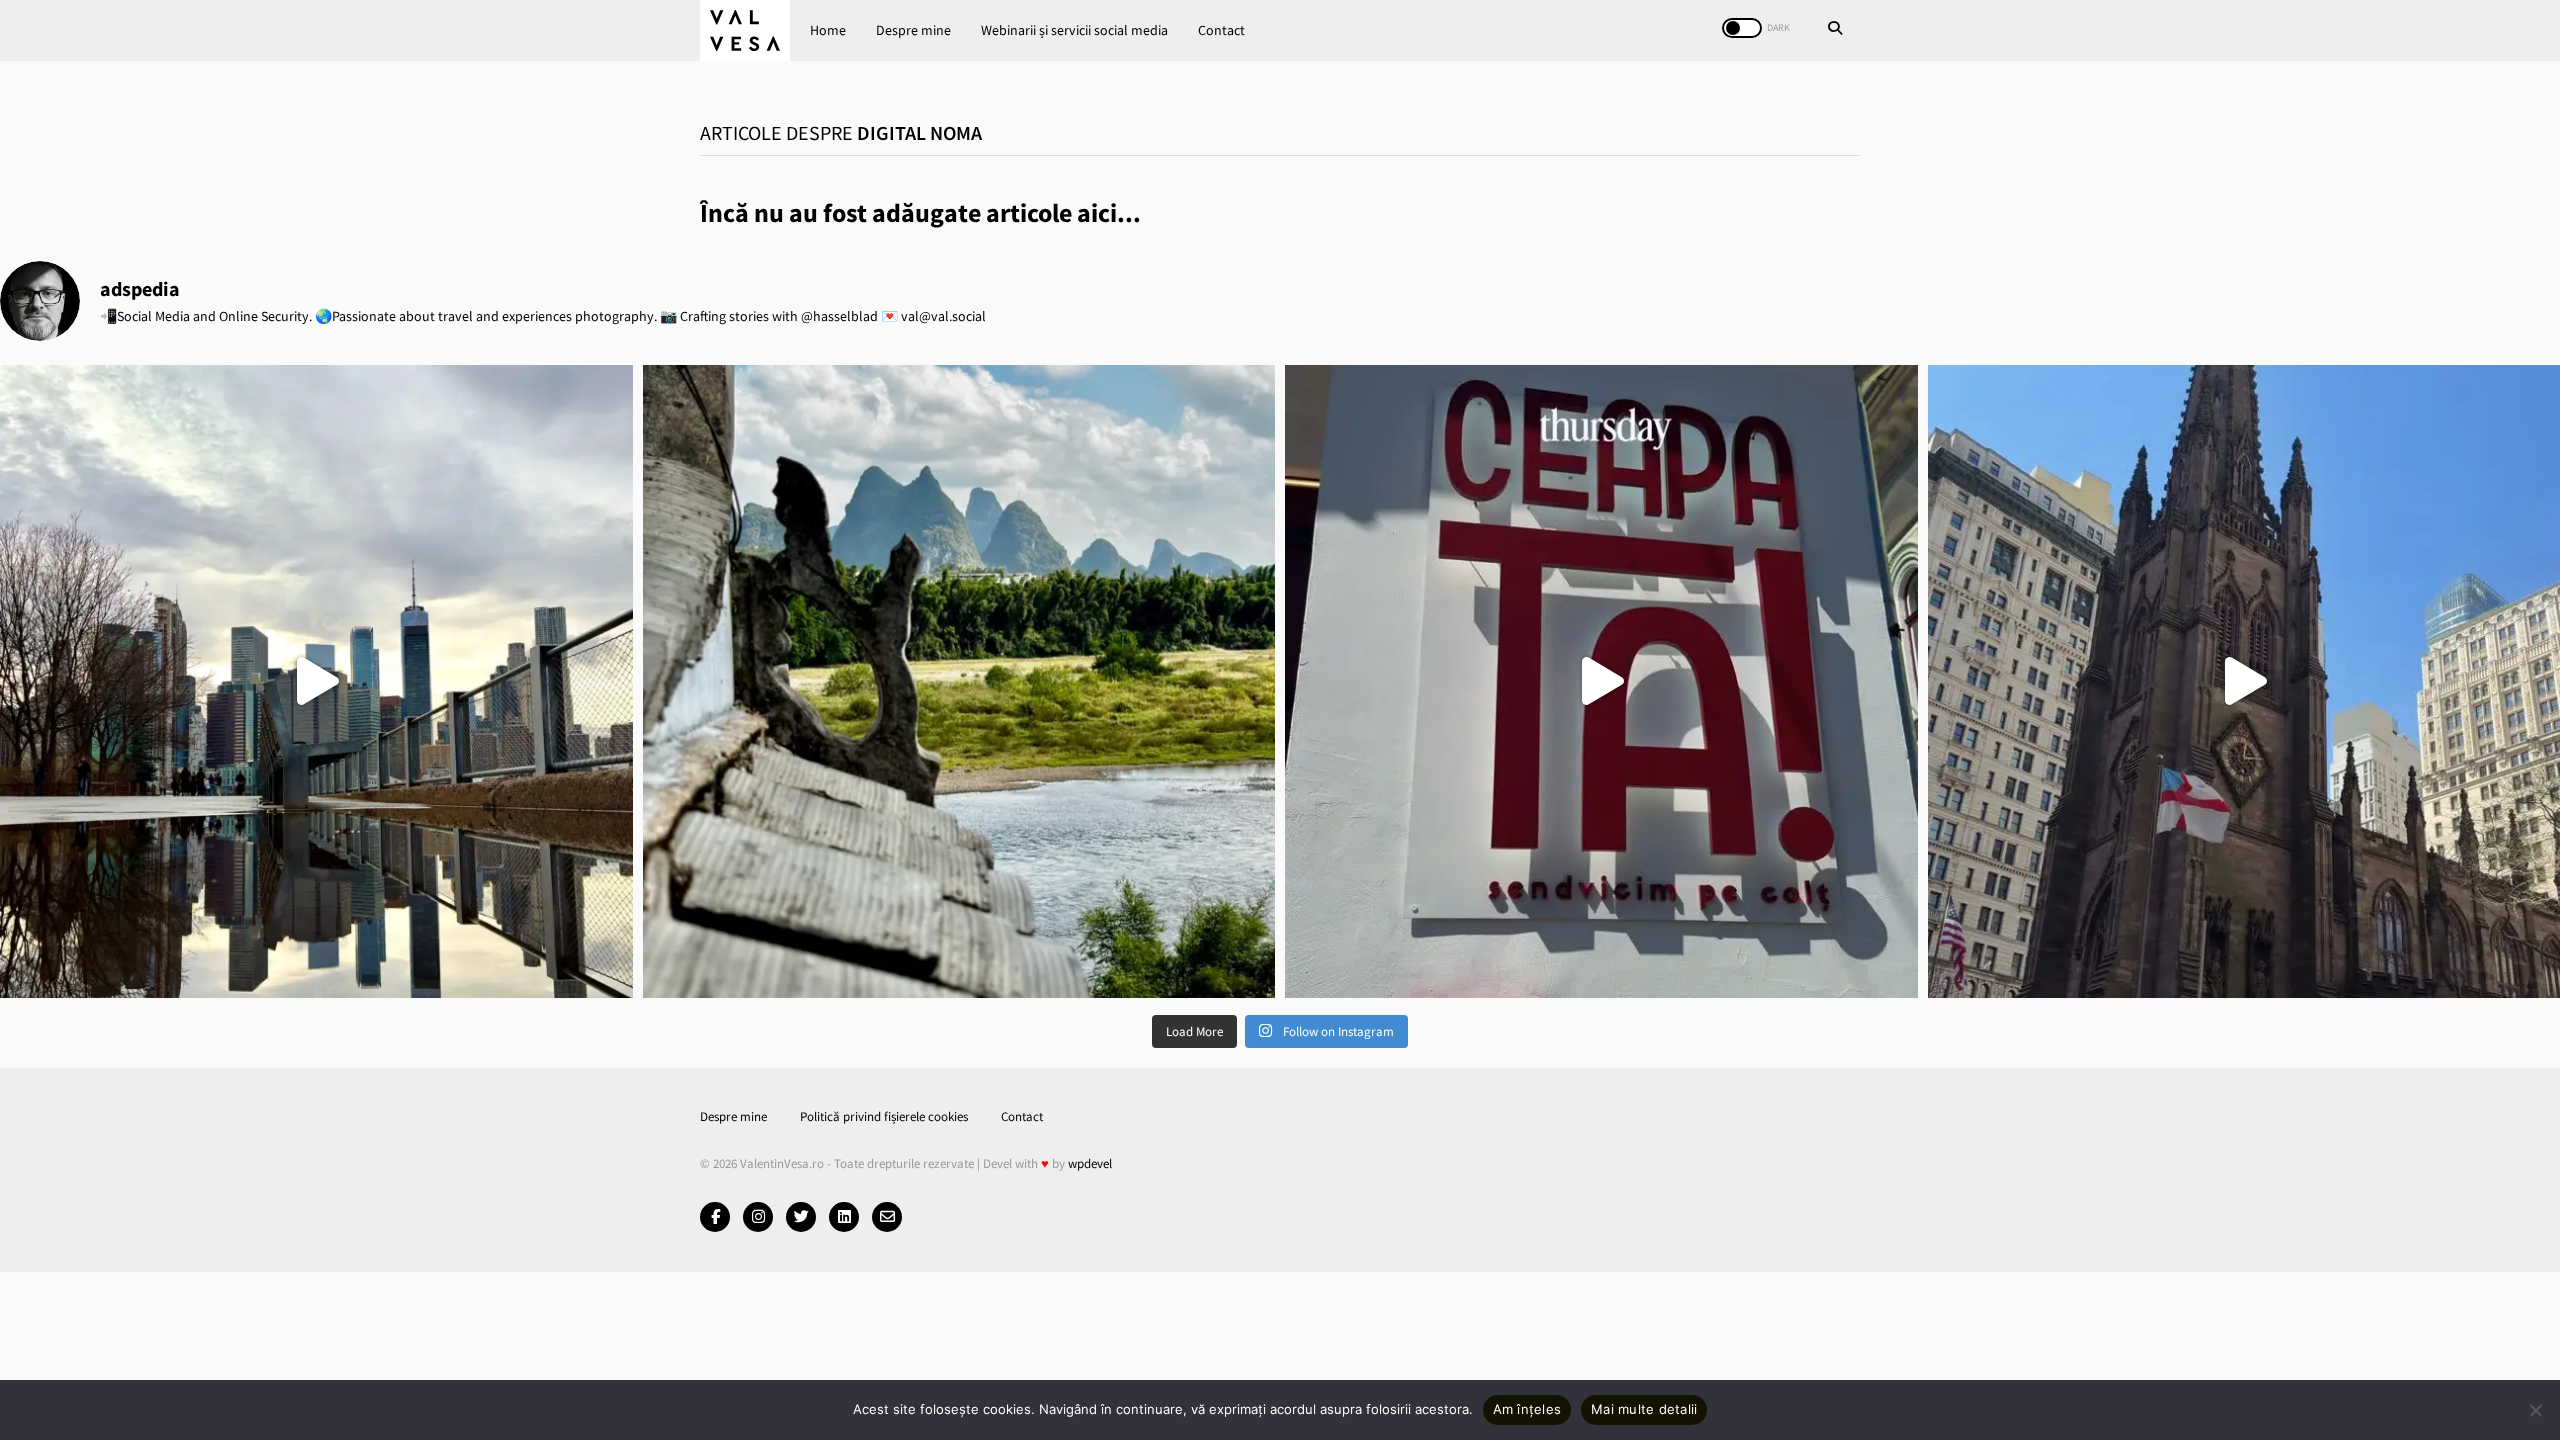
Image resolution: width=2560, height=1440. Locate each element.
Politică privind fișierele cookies (884, 1116)
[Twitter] (801, 1217)
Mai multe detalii (1644, 1409)
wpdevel (1090, 1163)
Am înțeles (1527, 1409)
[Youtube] (758, 1217)
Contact (1221, 30)
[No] (2535, 1410)
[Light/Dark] (1742, 28)
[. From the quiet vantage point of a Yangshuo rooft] (959, 681)
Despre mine (913, 30)
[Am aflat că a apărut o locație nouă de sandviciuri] (1601, 681)
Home (828, 30)
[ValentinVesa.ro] (745, 30)
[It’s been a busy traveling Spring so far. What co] (316, 681)
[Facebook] (715, 1217)
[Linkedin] (844, 1217)
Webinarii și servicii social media (1074, 30)
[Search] (1835, 30)
